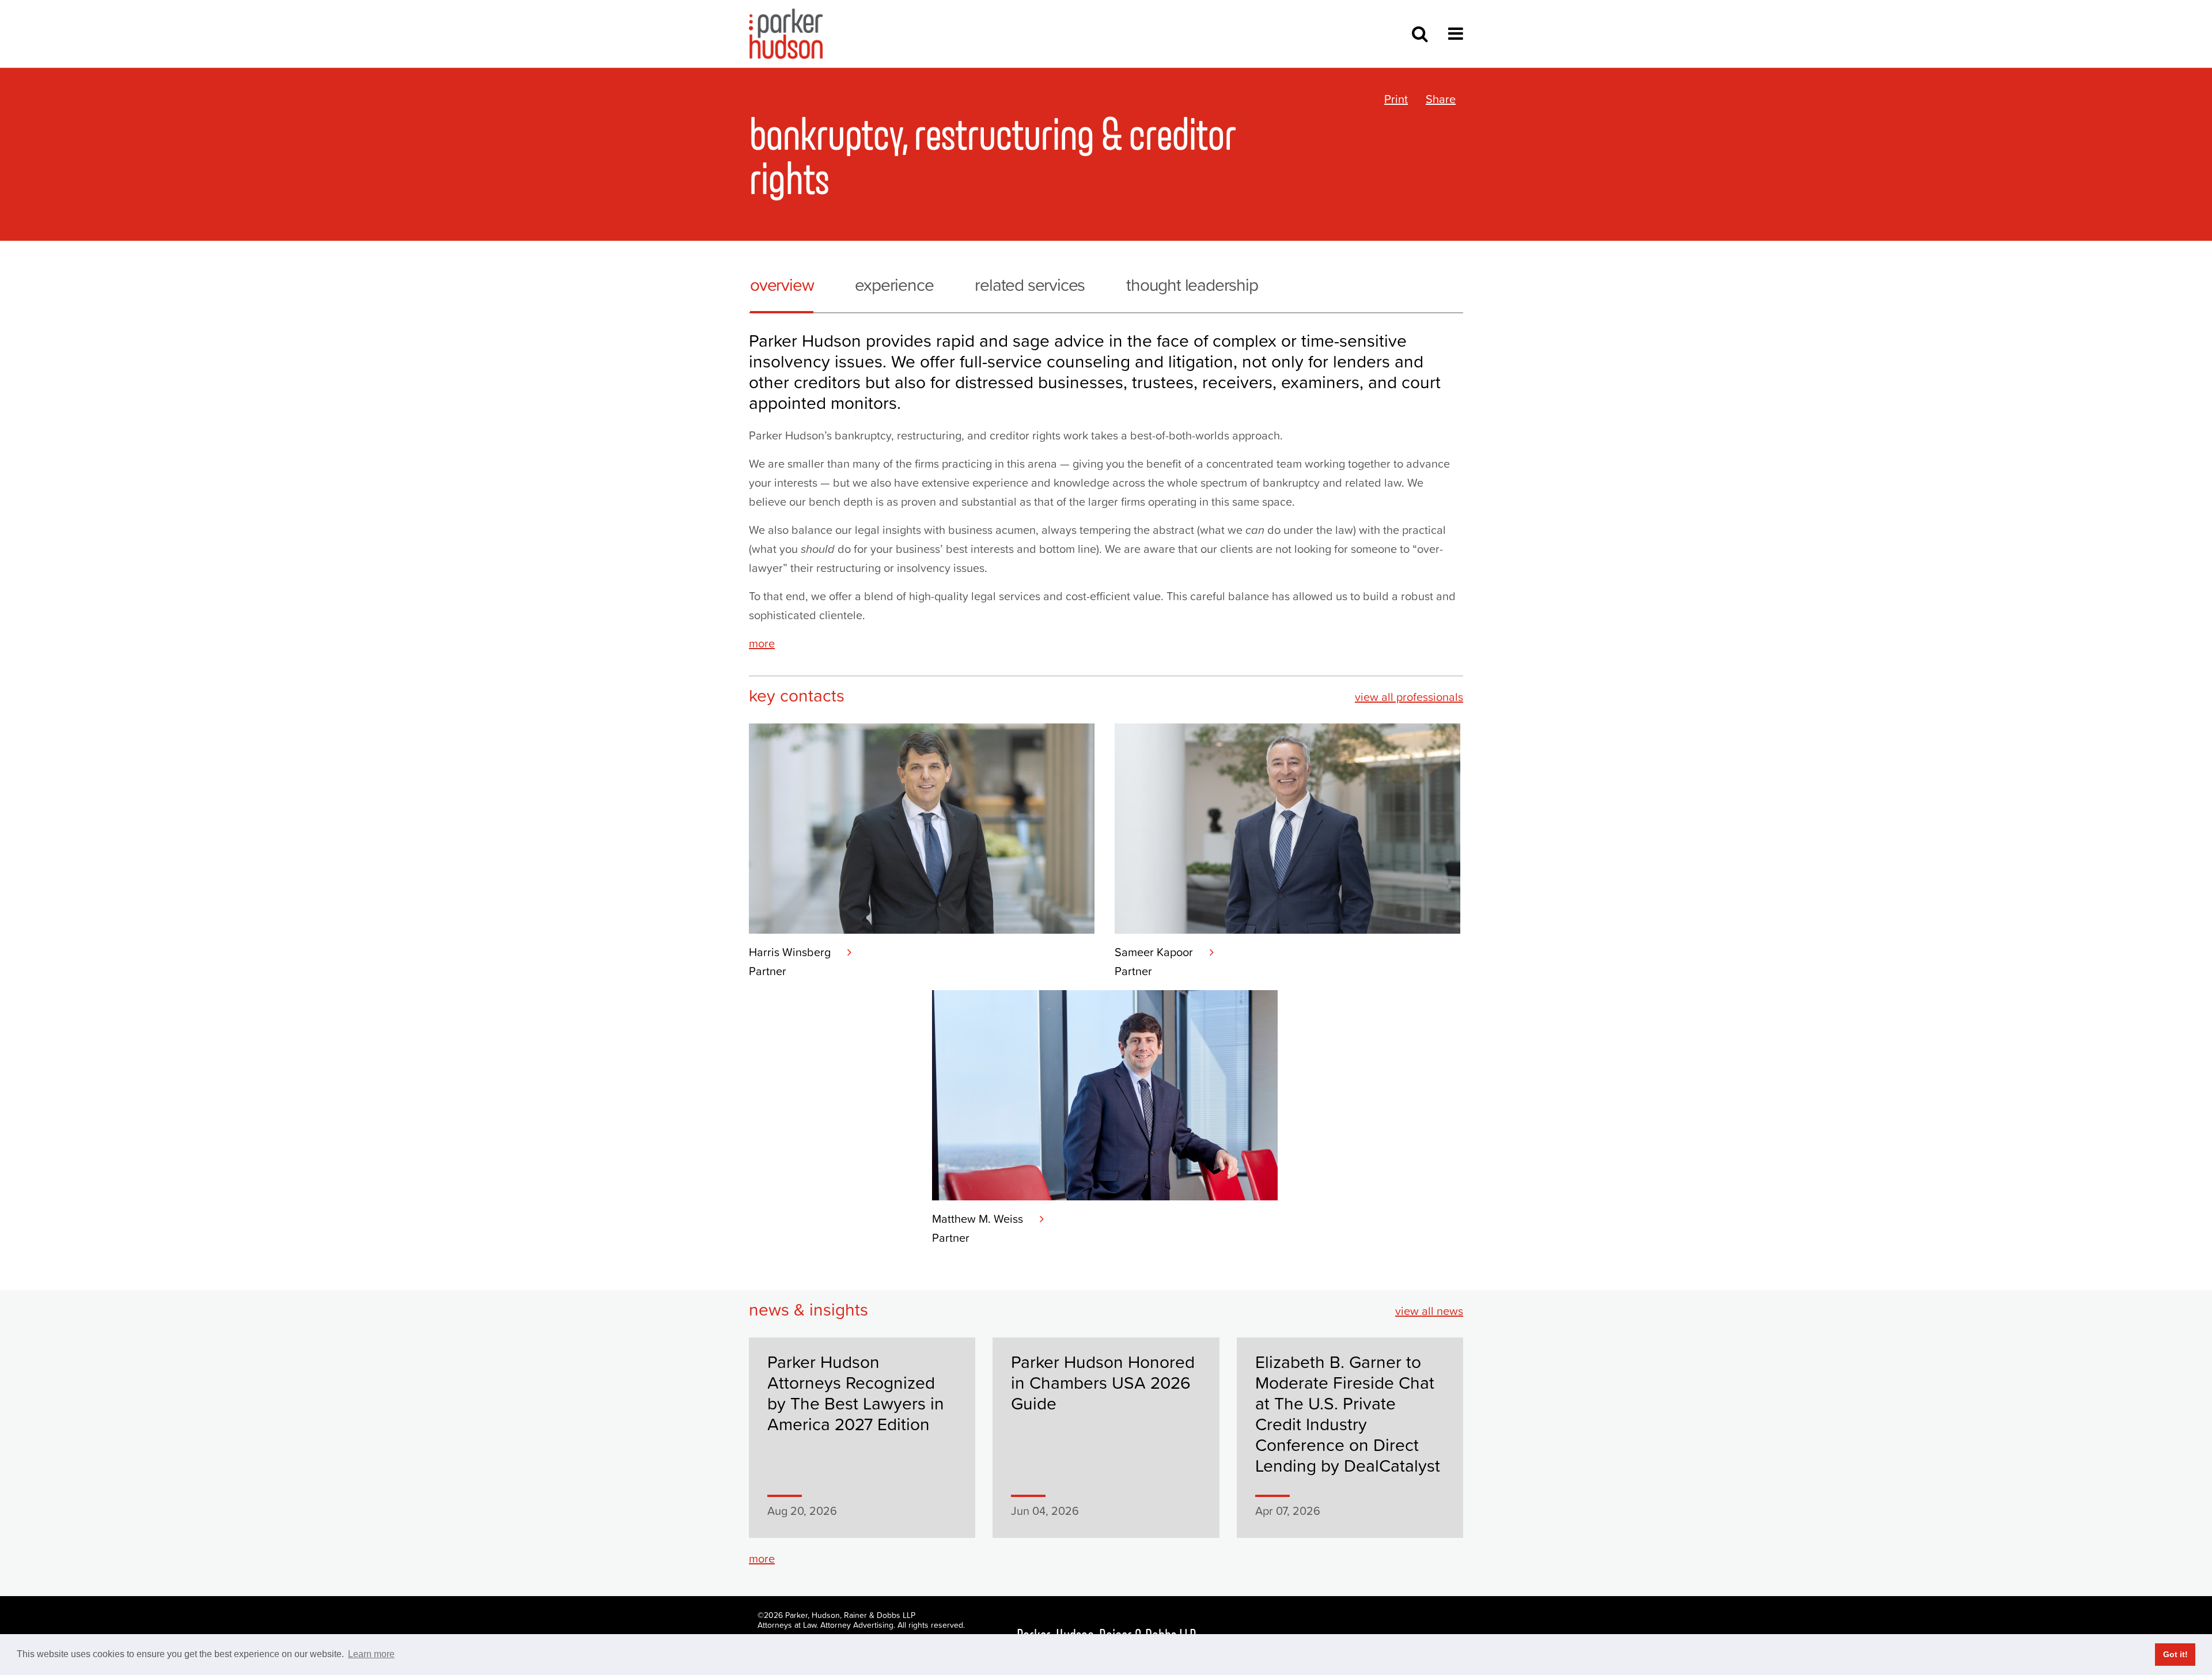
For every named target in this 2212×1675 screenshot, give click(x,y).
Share (1441, 99)
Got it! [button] (2175, 1654)
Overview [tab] (782, 285)
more (762, 643)
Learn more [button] (371, 1654)
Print (1396, 99)
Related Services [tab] (1030, 285)
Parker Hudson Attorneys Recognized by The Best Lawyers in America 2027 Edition (856, 1393)
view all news (1429, 1311)
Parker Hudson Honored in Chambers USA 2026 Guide (1103, 1383)
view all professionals (1409, 697)
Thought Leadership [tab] (1192, 285)
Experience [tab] (894, 285)
